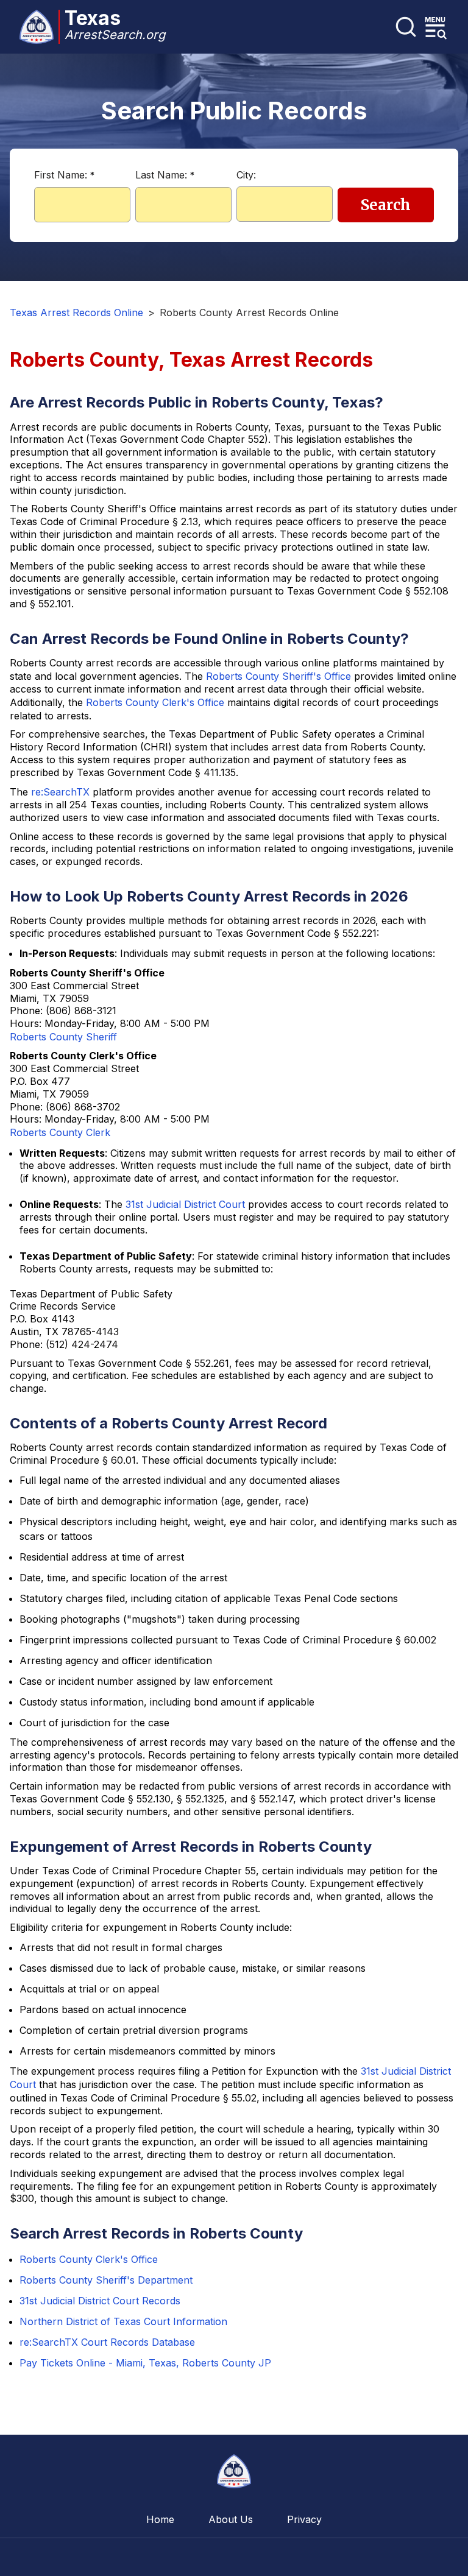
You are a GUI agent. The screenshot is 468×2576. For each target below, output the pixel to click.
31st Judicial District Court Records (100, 2301)
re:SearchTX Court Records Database (107, 2342)
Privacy (304, 2519)
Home (160, 2519)
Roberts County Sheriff (63, 1037)
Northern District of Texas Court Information (123, 2321)
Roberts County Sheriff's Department (106, 2280)
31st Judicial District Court (185, 1204)
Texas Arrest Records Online (76, 312)
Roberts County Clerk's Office (155, 702)
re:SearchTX (60, 792)
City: (246, 175)
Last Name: (165, 175)
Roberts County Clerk (60, 1132)
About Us (231, 2519)
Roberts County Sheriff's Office (278, 676)
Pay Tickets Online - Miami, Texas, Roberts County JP (145, 2363)
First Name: (64, 175)
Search (386, 205)
